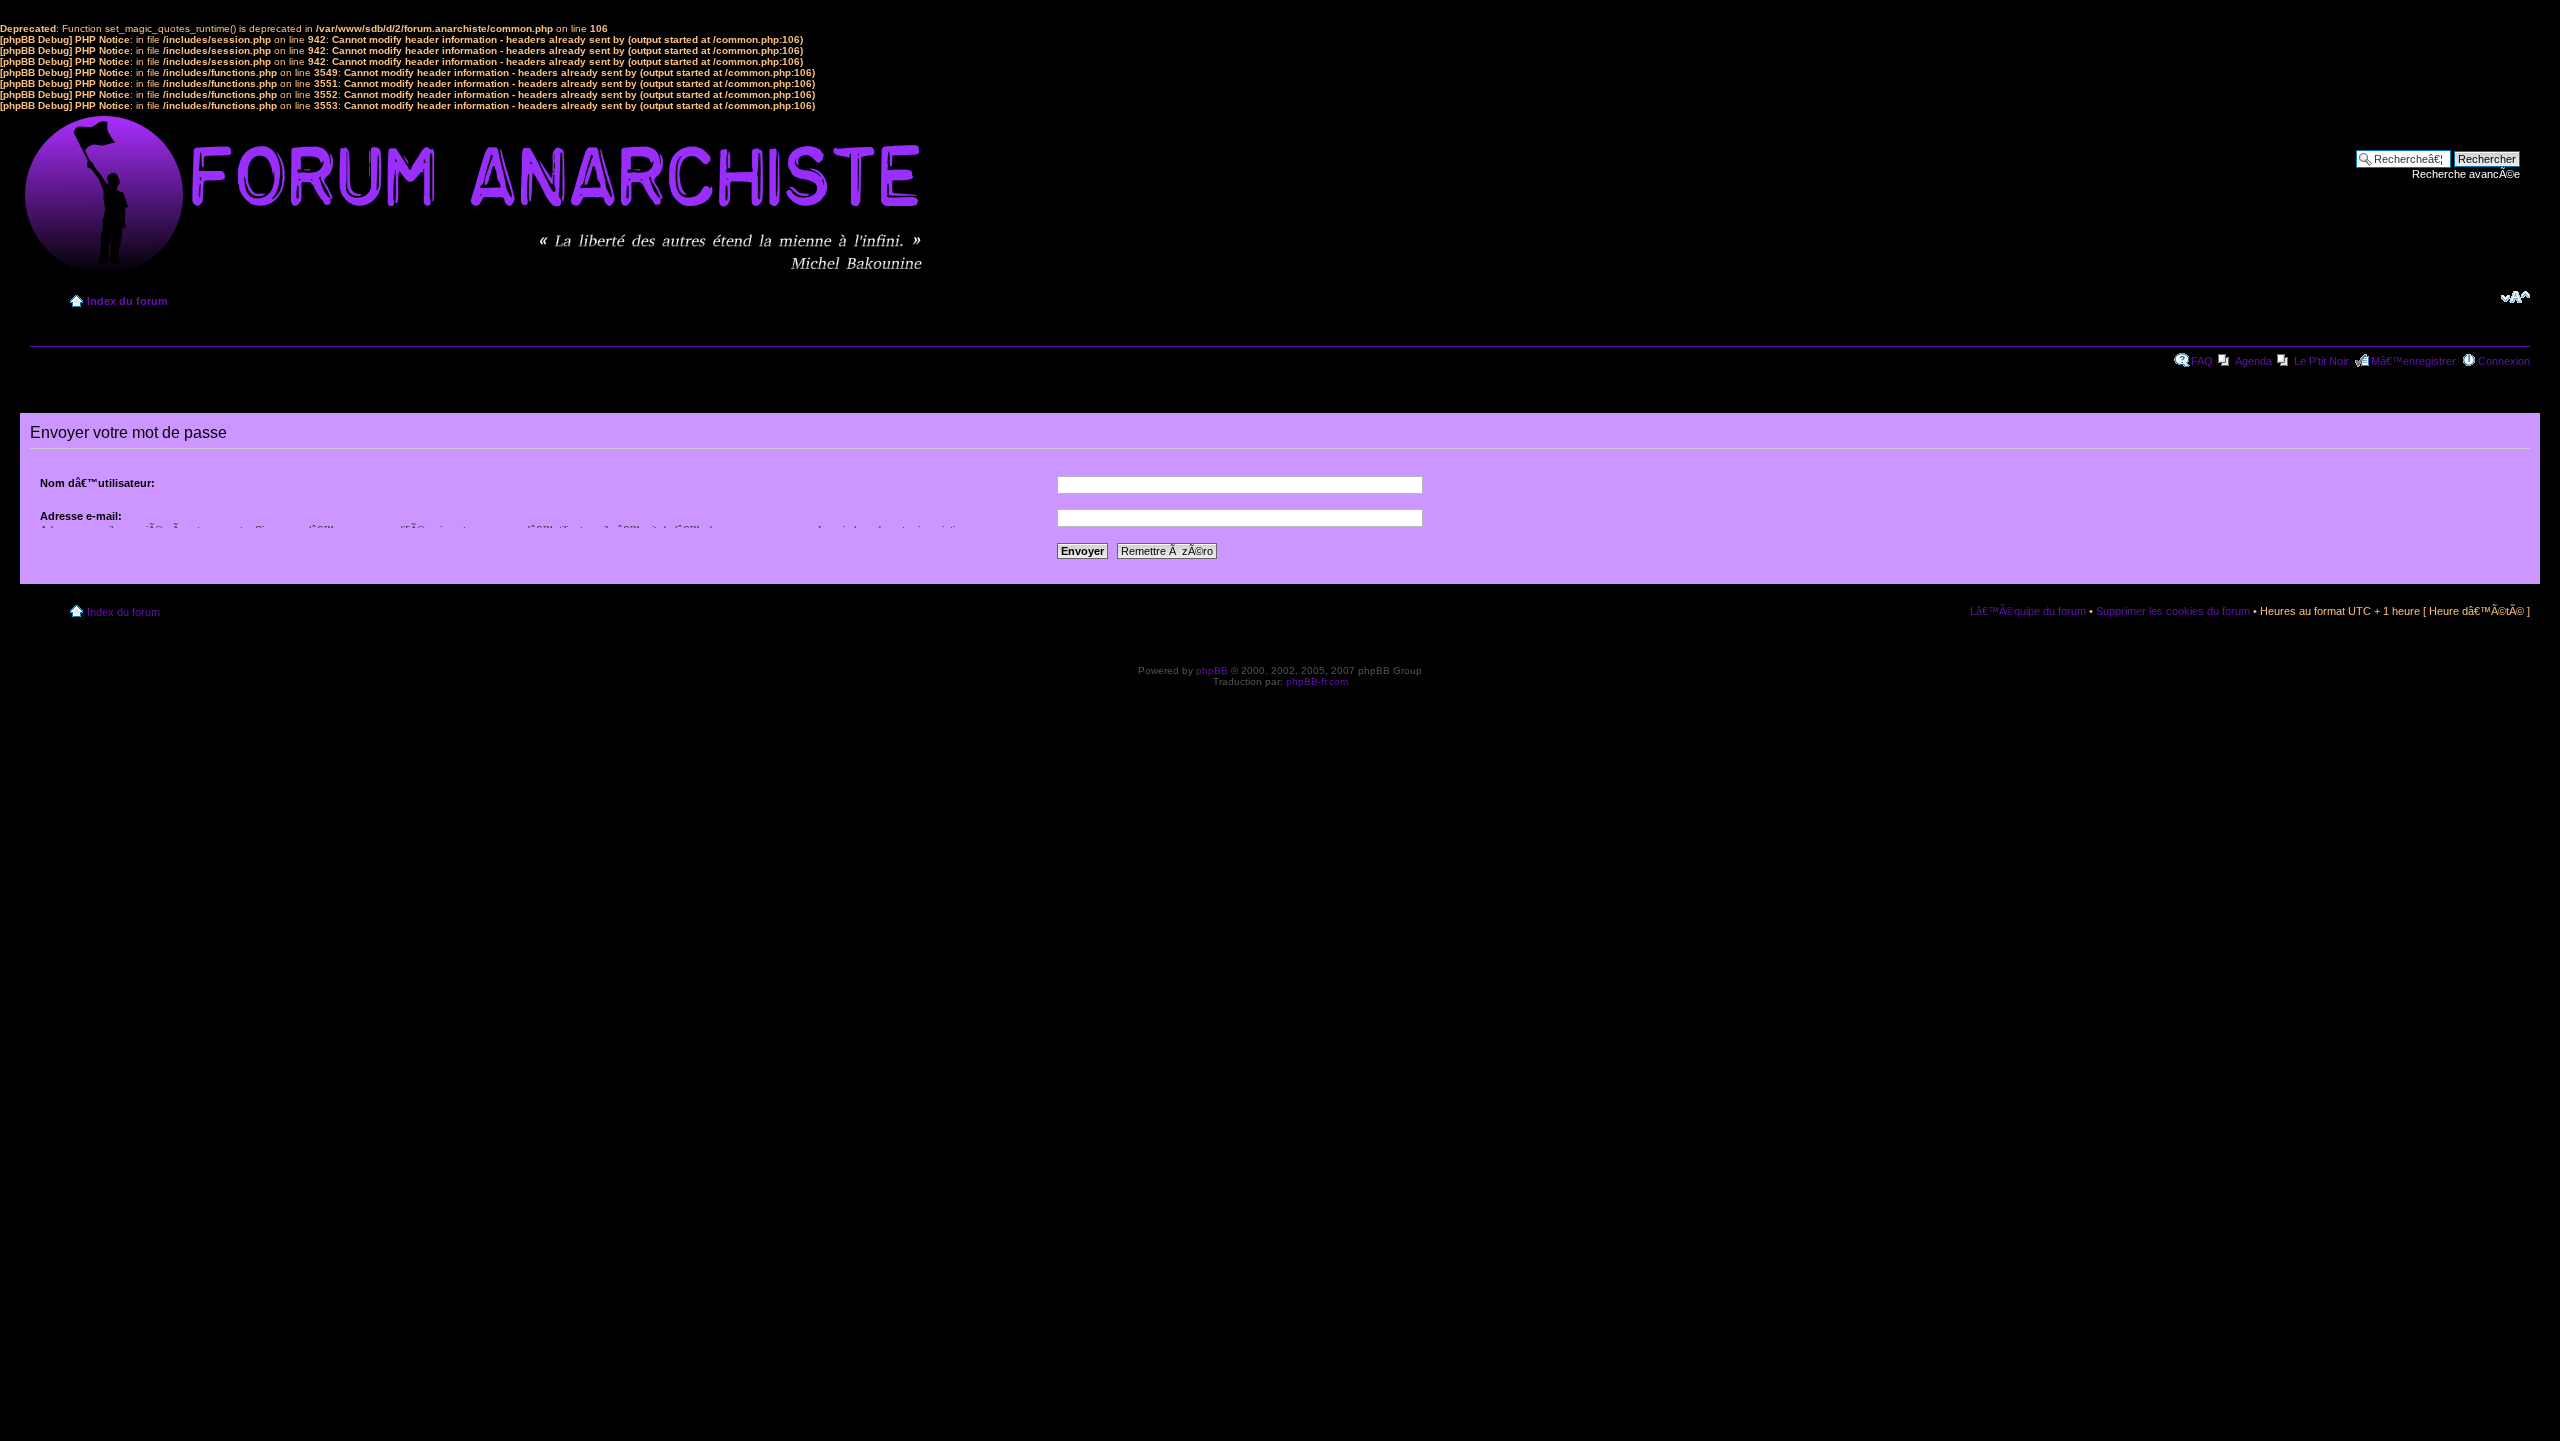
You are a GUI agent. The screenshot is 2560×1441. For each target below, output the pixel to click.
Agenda (2253, 361)
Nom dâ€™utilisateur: (97, 483)
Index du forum (127, 301)
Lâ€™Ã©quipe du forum (2028, 611)
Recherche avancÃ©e (2466, 174)
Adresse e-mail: (81, 516)
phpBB (1212, 670)
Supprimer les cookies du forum (2173, 611)
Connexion (2504, 361)
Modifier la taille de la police (2515, 297)
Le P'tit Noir (2321, 361)
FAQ (2202, 361)
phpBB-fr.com (1317, 681)
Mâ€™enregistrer (2413, 361)
